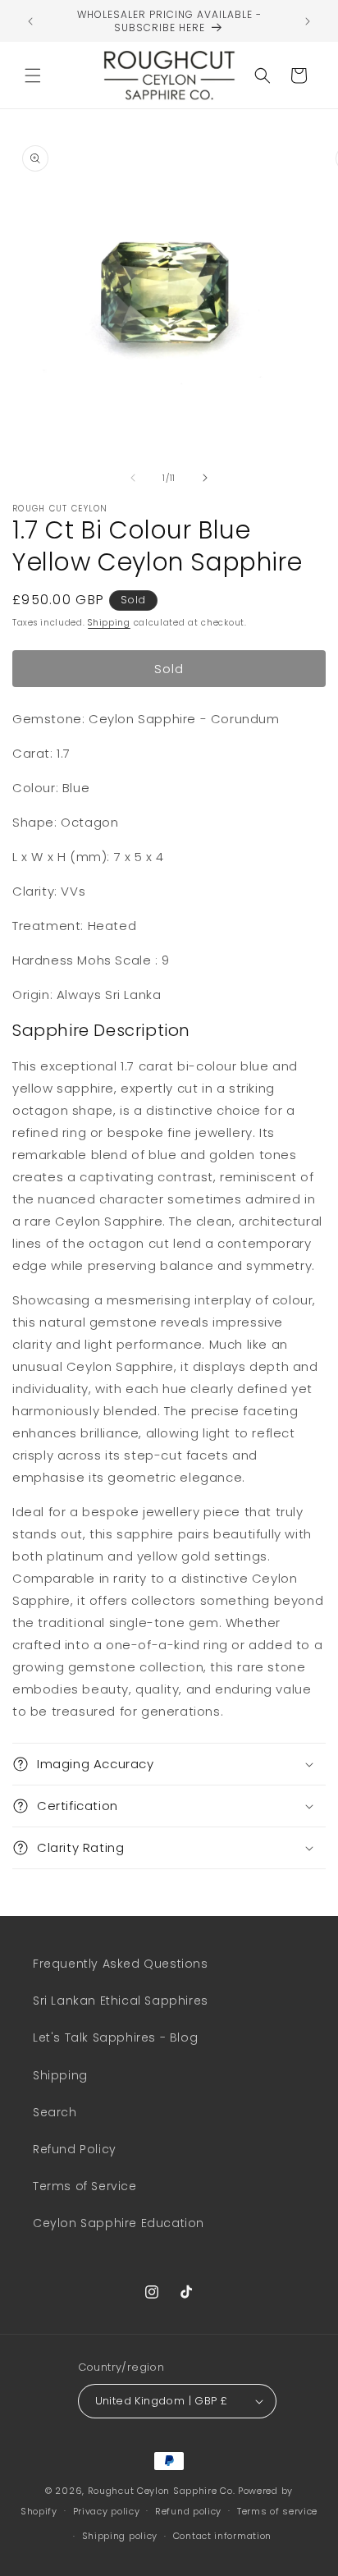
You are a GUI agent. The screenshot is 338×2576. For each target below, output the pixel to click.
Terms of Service (85, 2186)
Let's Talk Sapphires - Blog (115, 2037)
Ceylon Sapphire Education (119, 2223)
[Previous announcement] (30, 21)
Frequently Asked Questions (121, 1964)
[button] (33, 76)
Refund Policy (75, 2149)
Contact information (222, 2536)
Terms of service (277, 2511)
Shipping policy (120, 2536)
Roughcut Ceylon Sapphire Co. (162, 2491)
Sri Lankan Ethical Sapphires (121, 2001)
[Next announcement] (308, 21)
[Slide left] (133, 478)
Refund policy (188, 2511)
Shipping (109, 623)
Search (55, 2112)
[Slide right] (205, 478)
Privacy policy (107, 2511)
